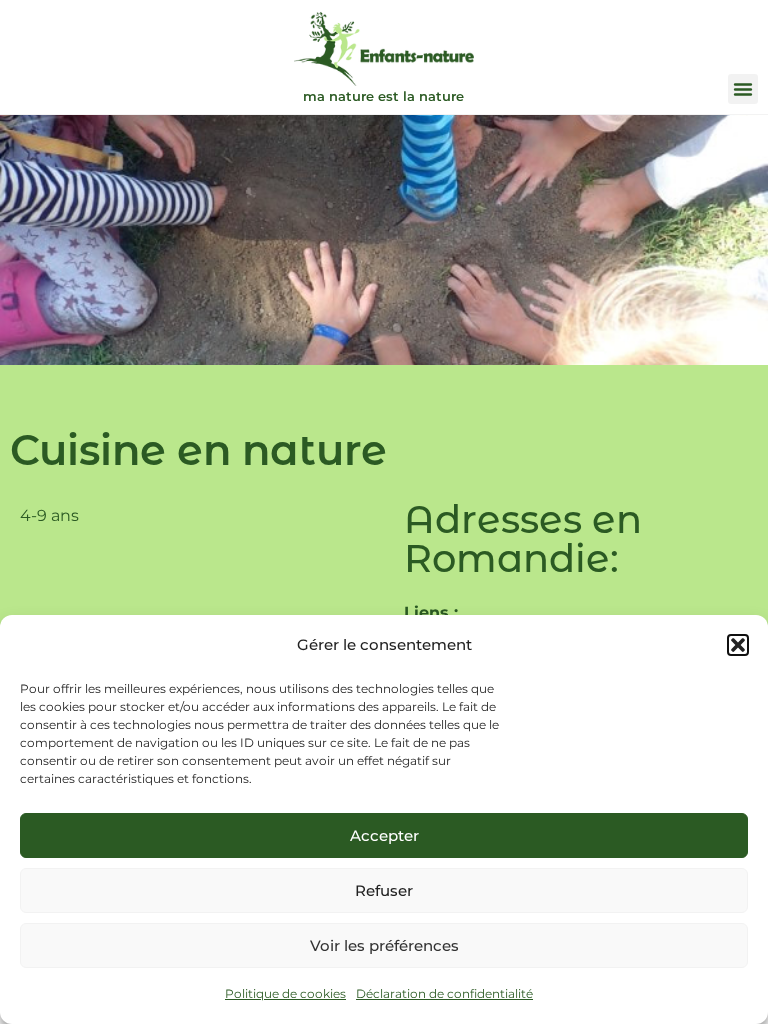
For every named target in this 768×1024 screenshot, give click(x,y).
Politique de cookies (285, 993)
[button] (738, 645)
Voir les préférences (384, 945)
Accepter (384, 835)
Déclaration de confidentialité (444, 993)
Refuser (384, 890)
